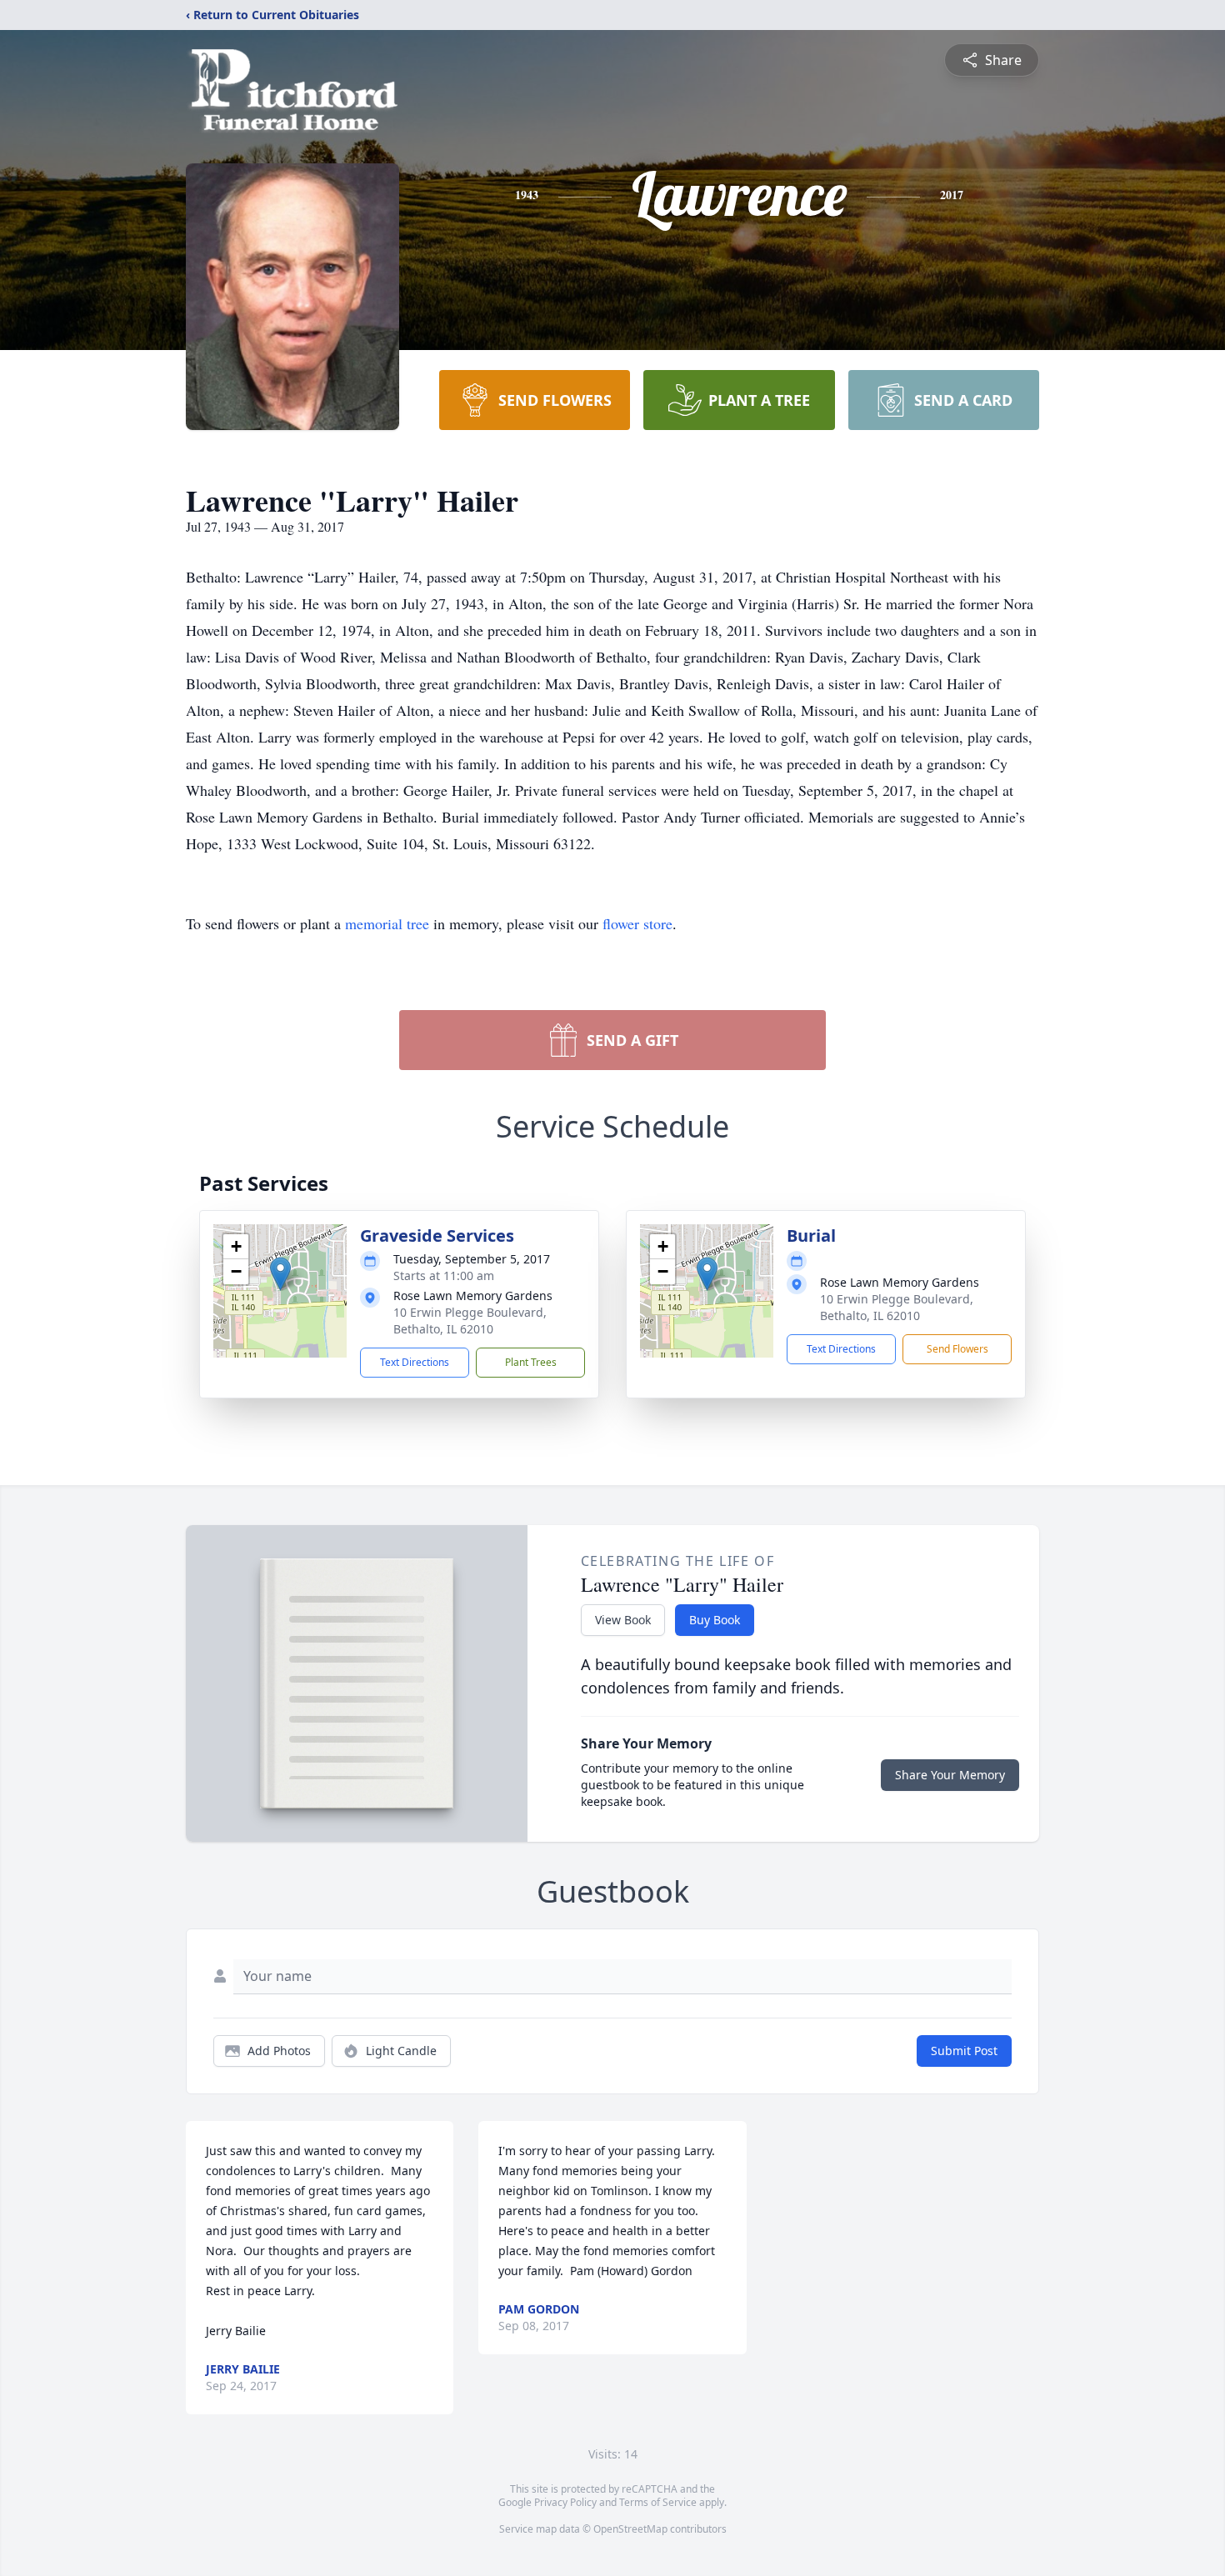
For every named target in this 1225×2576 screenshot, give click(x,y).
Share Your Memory (950, 1775)
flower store (637, 923)
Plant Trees (531, 1362)
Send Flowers (957, 1349)
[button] (280, 1274)
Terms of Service (658, 2502)
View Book (623, 1620)
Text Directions (415, 1362)
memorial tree (387, 923)
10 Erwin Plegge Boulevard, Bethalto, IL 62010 (470, 1321)
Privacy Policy (565, 2502)
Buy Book (715, 1620)
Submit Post (964, 2051)
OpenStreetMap (630, 2529)
